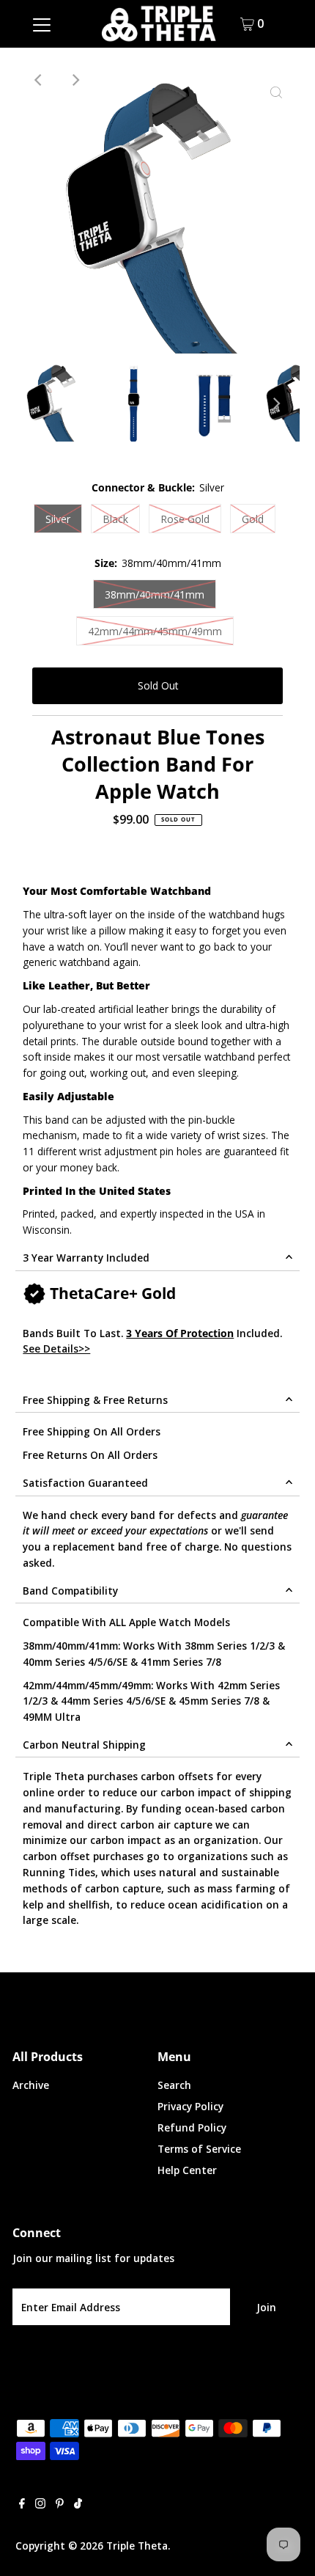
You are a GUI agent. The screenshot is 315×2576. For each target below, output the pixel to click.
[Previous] (39, 80)
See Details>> (56, 1349)
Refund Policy (192, 2127)
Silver (58, 519)
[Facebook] (22, 2505)
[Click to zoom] (276, 93)
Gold (253, 519)
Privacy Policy (190, 2106)
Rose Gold (185, 519)
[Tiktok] (78, 2505)
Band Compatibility (70, 1591)
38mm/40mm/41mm (155, 594)
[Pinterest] (60, 2505)
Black (115, 519)
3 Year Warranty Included (86, 1258)
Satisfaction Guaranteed (85, 1483)
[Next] (75, 80)
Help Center (187, 2170)
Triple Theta (137, 2546)
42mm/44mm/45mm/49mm (155, 631)
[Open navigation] (42, 23)
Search (174, 2085)
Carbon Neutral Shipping (84, 1745)
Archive (31, 2085)
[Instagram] (40, 2505)
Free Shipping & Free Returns (95, 1400)
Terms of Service (199, 2149)
